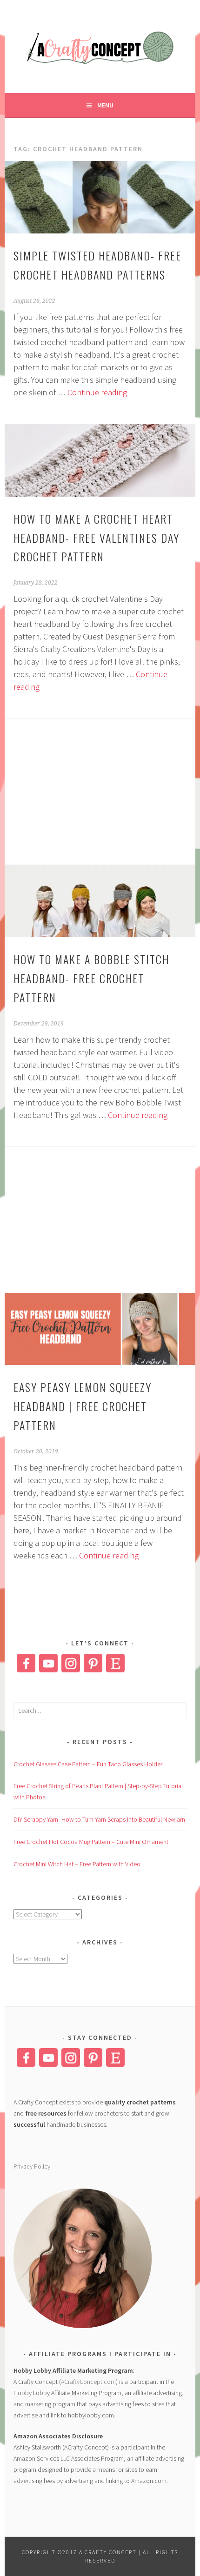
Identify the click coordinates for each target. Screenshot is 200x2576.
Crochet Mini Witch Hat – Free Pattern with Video (77, 1864)
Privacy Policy (32, 2166)
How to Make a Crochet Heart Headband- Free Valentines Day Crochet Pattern (97, 538)
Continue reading (97, 392)
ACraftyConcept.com (88, 2382)
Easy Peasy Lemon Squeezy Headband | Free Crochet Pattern (83, 1406)
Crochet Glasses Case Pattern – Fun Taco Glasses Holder (88, 1764)
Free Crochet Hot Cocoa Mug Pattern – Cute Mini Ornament (91, 1842)
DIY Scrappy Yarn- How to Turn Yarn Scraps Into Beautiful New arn (99, 1819)
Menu (105, 105)
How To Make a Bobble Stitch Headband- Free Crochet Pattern (91, 978)
